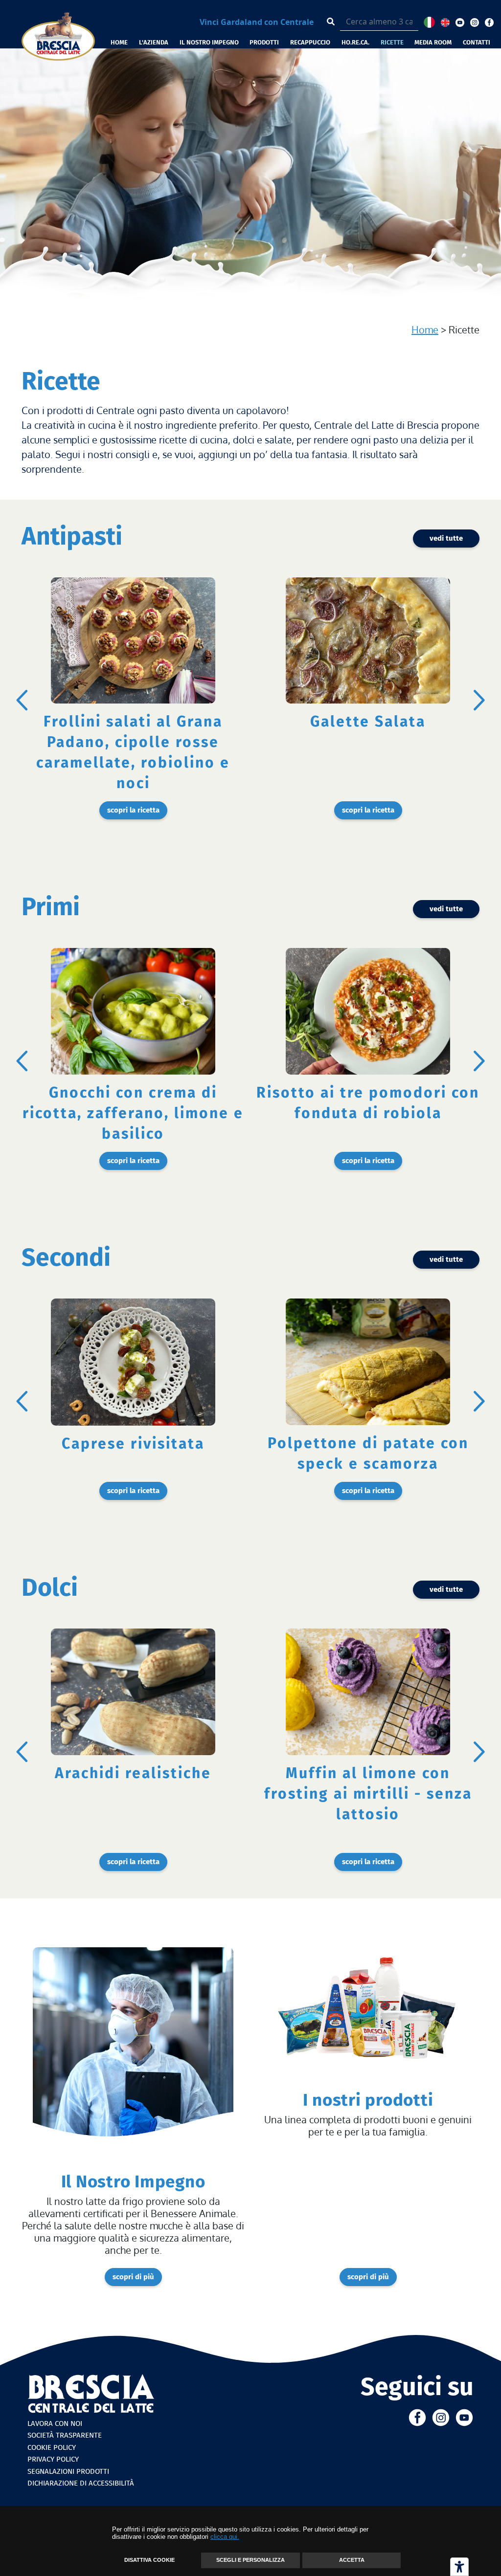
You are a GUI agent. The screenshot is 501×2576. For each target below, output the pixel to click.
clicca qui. (225, 2537)
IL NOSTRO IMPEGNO (209, 42)
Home (425, 330)
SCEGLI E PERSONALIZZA (250, 2560)
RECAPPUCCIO (310, 42)
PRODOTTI (264, 42)
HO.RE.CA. (355, 42)
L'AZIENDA (154, 42)
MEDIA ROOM (433, 42)
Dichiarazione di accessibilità (81, 2483)
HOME (119, 42)
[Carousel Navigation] (250, 700)
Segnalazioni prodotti (68, 2471)
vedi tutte (446, 538)
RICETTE (392, 42)
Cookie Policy (52, 2447)
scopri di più (133, 2277)
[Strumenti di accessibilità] (459, 2567)
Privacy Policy (53, 2459)
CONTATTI (477, 42)
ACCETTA (352, 2560)
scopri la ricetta (133, 810)
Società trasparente (65, 2435)
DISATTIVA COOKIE (149, 2560)
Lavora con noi (55, 2423)
